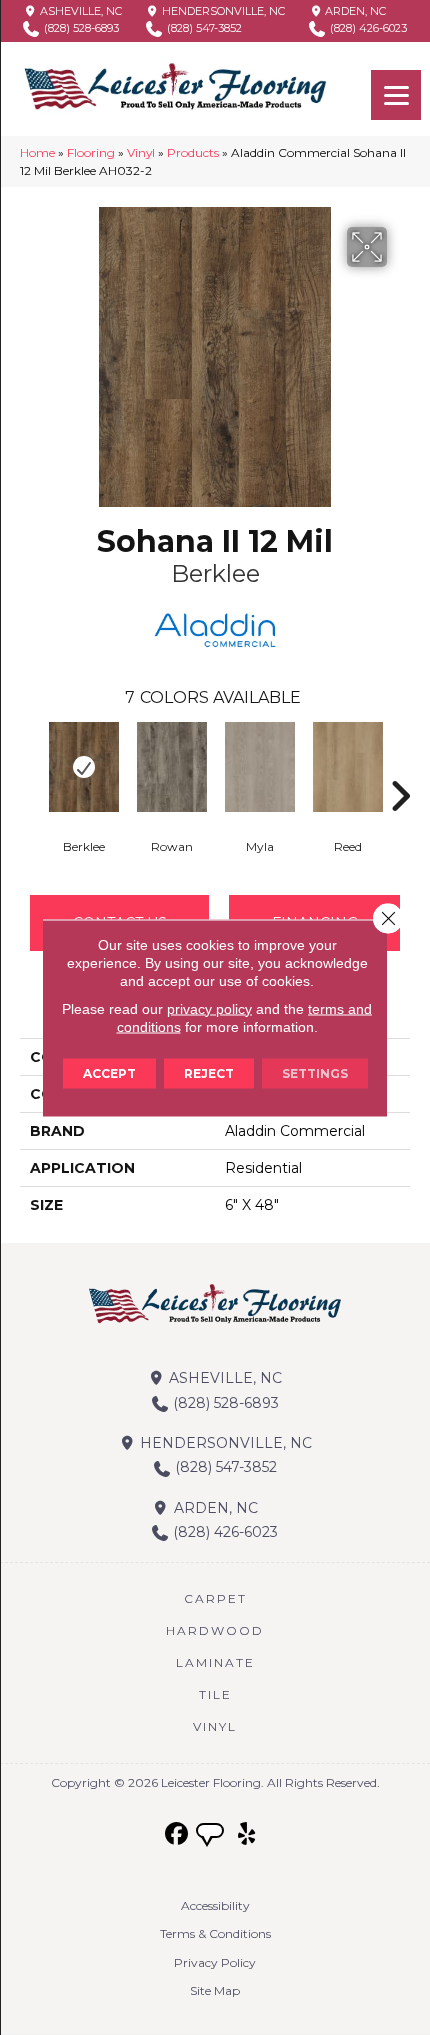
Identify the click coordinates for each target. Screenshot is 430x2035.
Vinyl (141, 152)
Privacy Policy (215, 1962)
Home (37, 152)
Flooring (91, 152)
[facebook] (177, 1834)
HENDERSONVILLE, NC (222, 11)
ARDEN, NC (354, 11)
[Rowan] (172, 767)
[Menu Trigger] (396, 95)
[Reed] (348, 767)
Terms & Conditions (215, 1933)
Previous (30, 766)
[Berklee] (84, 767)
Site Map (215, 1990)
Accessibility (215, 1905)
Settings (315, 1072)
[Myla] (260, 767)
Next (400, 766)
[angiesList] (212, 1837)
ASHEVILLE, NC (79, 11)
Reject (209, 1072)
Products (193, 152)
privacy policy (209, 1008)
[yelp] (247, 1834)
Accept (109, 1072)
